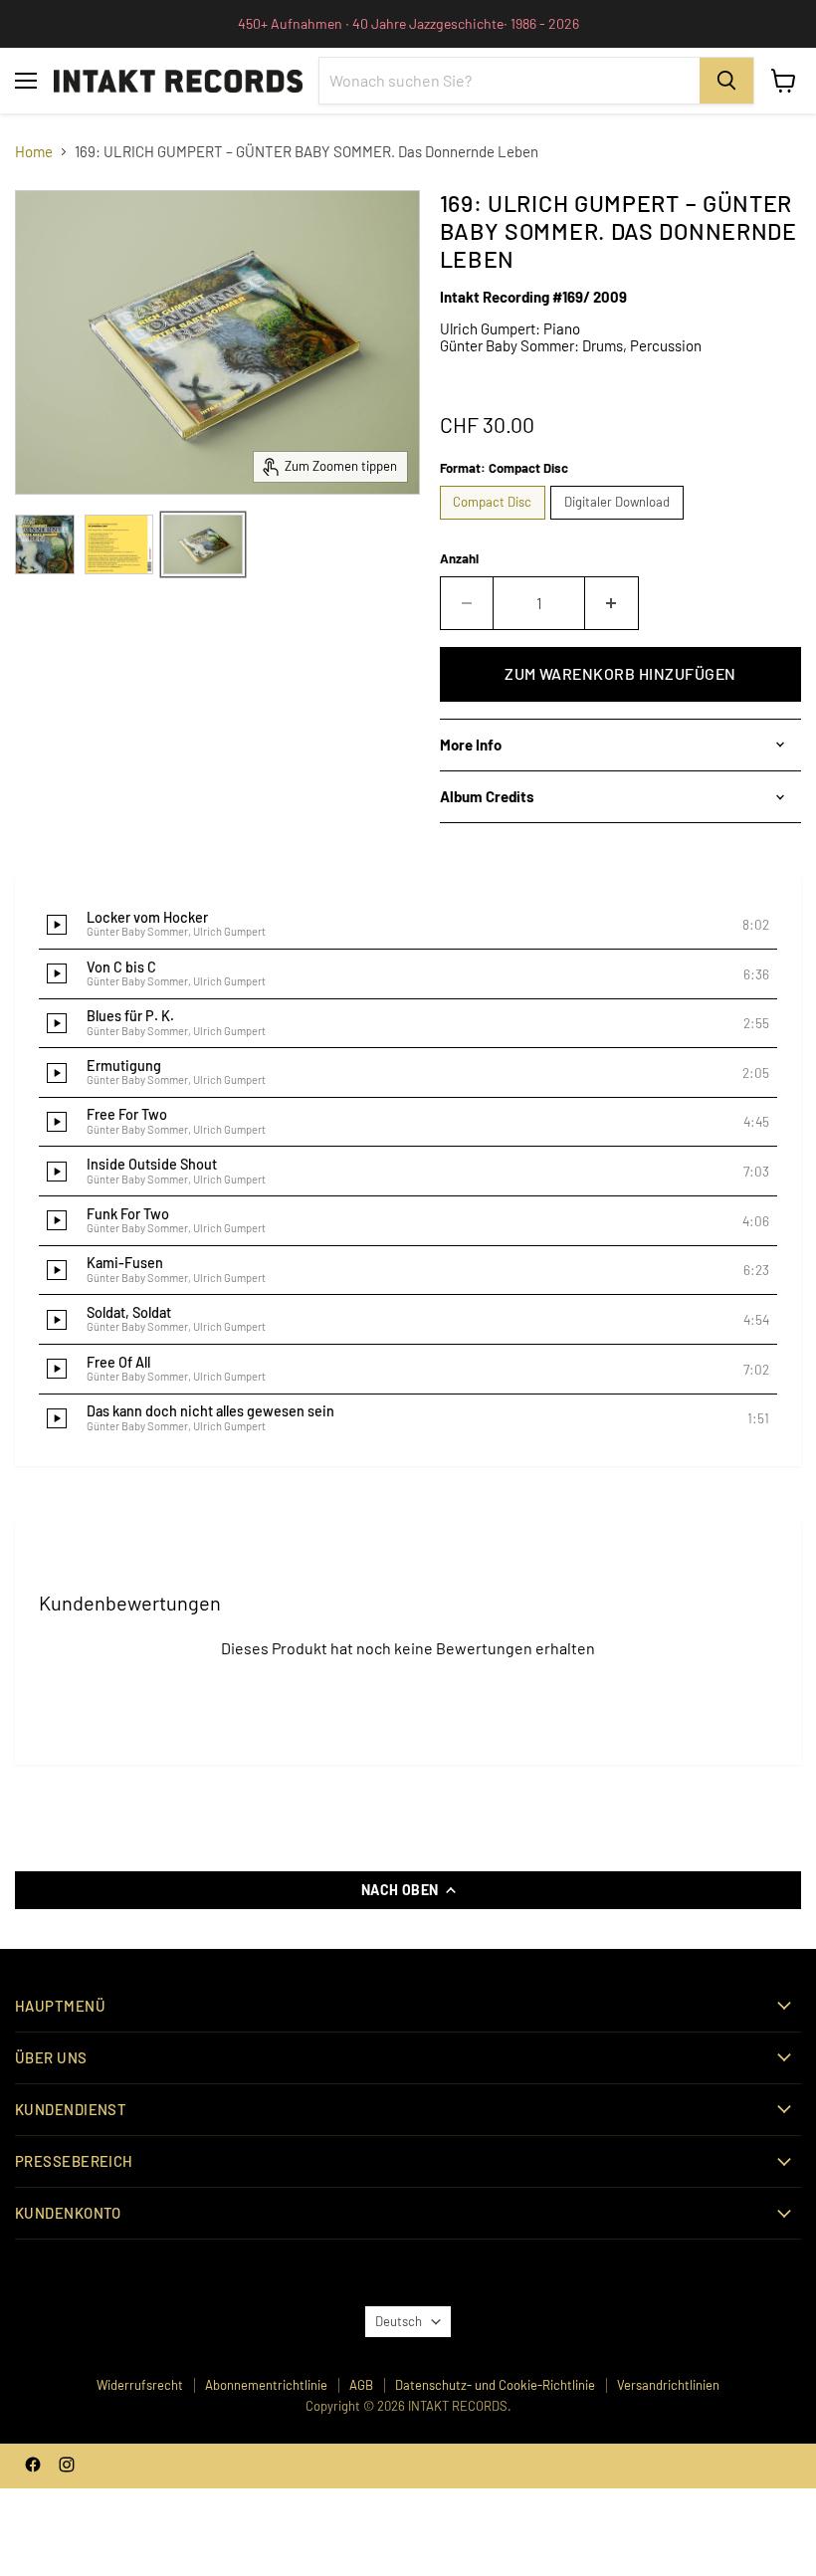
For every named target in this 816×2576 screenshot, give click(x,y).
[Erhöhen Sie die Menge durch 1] (612, 603)
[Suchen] (726, 81)
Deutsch (399, 2321)
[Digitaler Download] (619, 524)
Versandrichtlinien (668, 2385)
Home (34, 152)
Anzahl (459, 559)
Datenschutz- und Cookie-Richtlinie (495, 2385)
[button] (408, 925)
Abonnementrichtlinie (266, 2385)
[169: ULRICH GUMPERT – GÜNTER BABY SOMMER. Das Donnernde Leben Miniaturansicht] (45, 544)
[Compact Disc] (496, 524)
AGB (361, 2385)
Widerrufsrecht (140, 2385)
